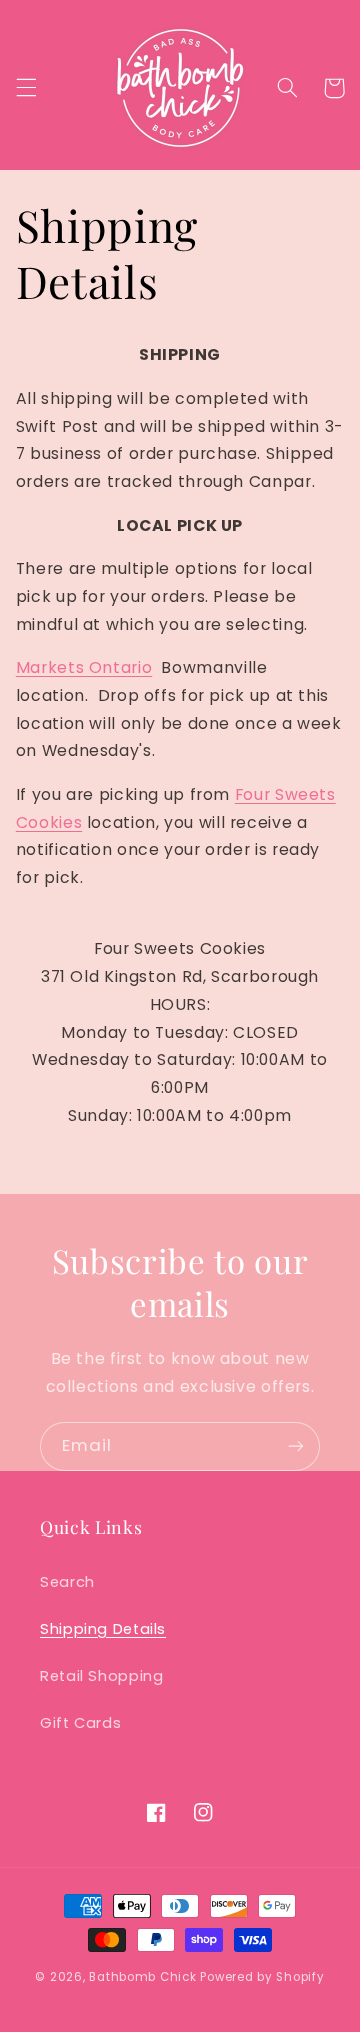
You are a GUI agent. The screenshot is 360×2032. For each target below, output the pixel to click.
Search (67, 1582)
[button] (26, 88)
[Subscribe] (296, 1446)
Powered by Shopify (262, 1977)
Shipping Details (103, 1629)
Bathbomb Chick (142, 1977)
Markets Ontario (84, 667)
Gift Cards (80, 1723)
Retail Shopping (101, 1676)
